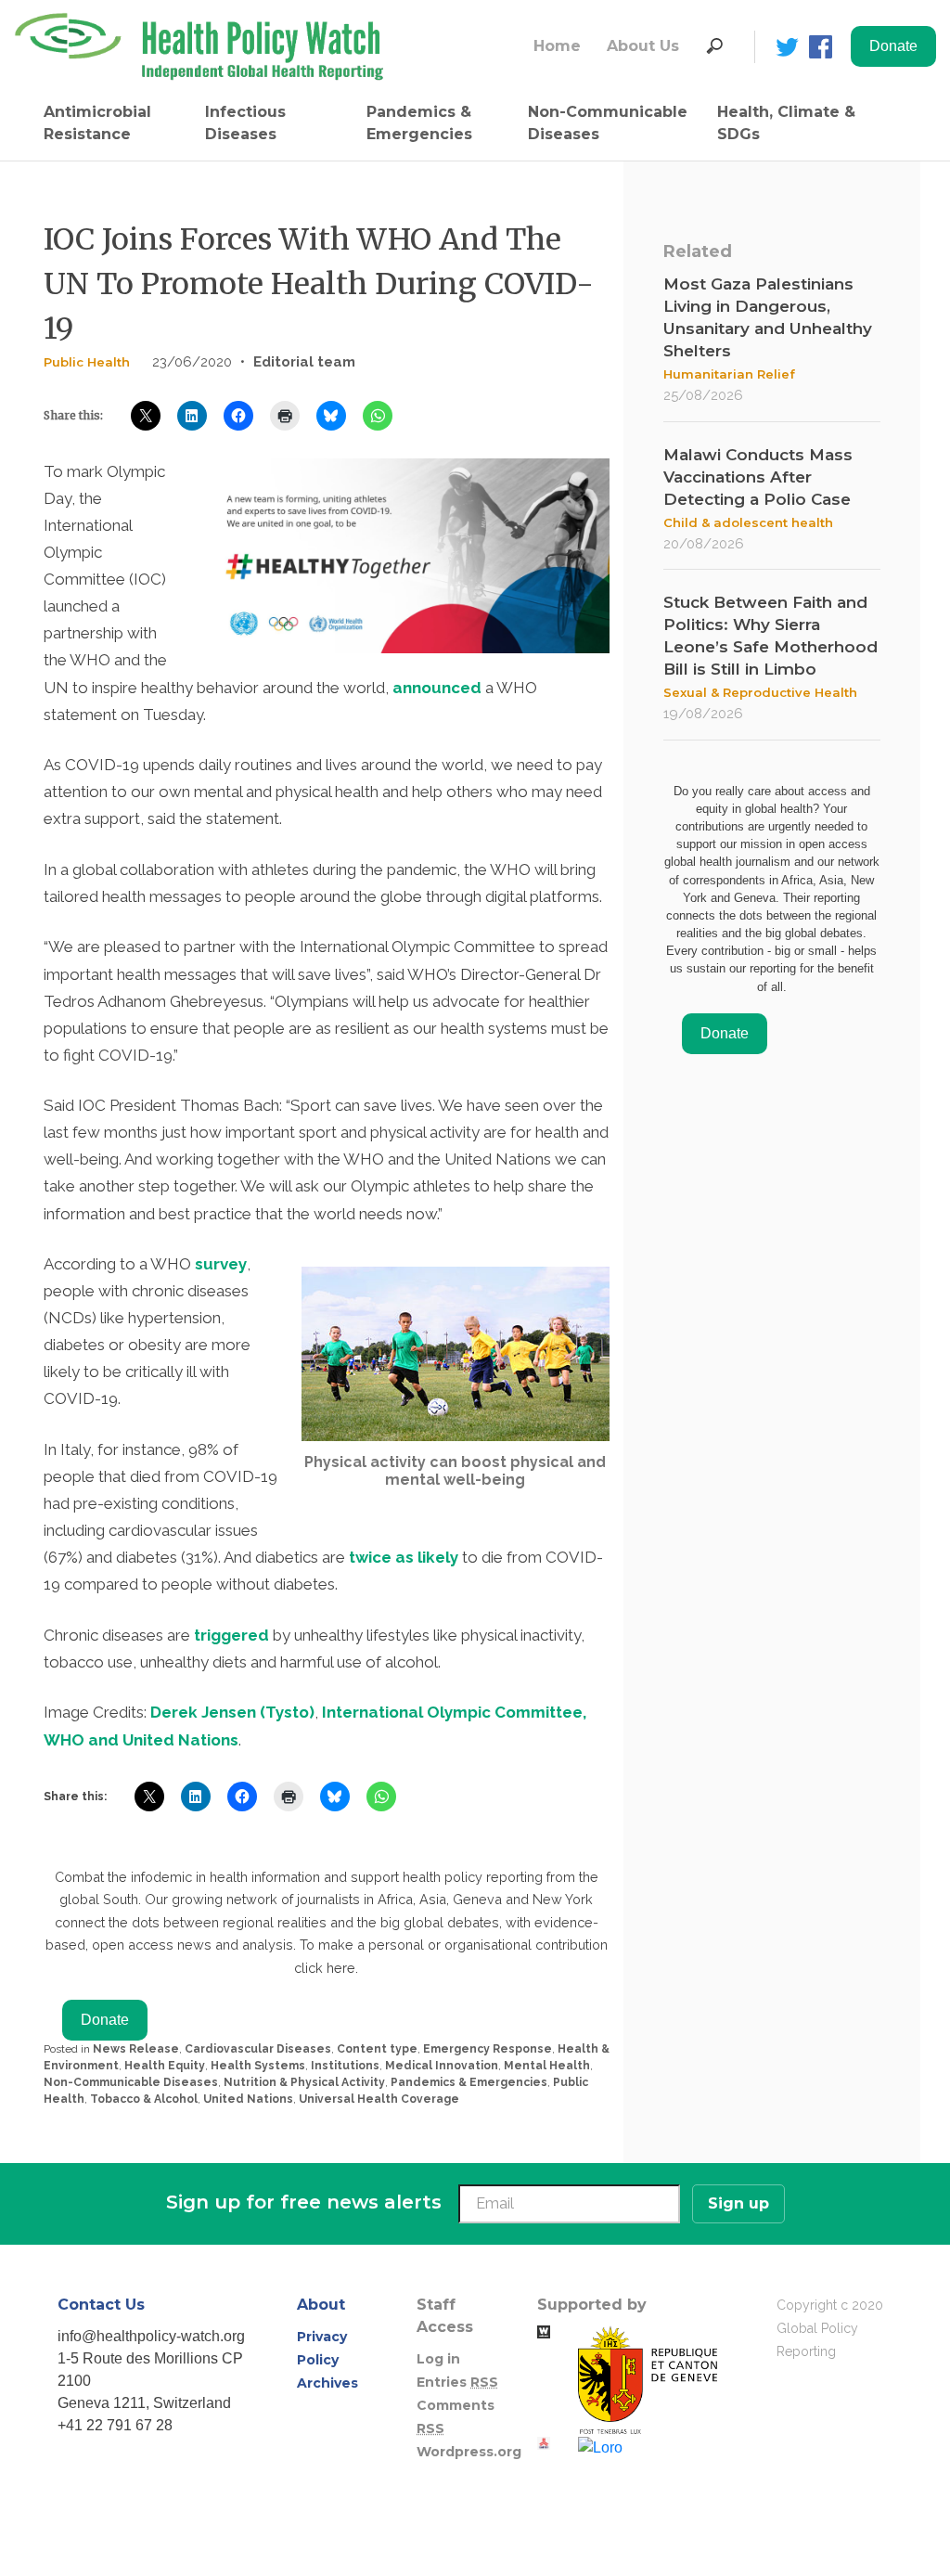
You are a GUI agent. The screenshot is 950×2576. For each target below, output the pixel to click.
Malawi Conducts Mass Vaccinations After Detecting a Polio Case (758, 477)
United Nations (248, 2099)
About (321, 2305)
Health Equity (165, 2066)
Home (557, 46)
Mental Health (547, 2066)
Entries (457, 2382)
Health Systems (258, 2066)
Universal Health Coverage (379, 2099)
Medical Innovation (442, 2066)
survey (221, 1264)
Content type (377, 2049)
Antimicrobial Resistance (97, 123)
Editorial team (304, 362)
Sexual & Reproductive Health (760, 692)
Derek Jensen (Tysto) (232, 1712)
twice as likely (404, 1557)
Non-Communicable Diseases (608, 123)
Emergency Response (488, 2049)
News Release (136, 2049)
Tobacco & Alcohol (144, 2099)
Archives (327, 2383)
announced (437, 688)
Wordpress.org (469, 2452)
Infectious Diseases (245, 123)
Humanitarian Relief (729, 374)
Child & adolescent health (748, 522)
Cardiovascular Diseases (258, 2049)
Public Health (87, 362)
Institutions (345, 2066)
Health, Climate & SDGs (786, 123)
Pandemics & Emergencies (419, 123)
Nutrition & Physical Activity (304, 2082)
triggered (233, 1635)
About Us (643, 46)
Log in (438, 2359)
